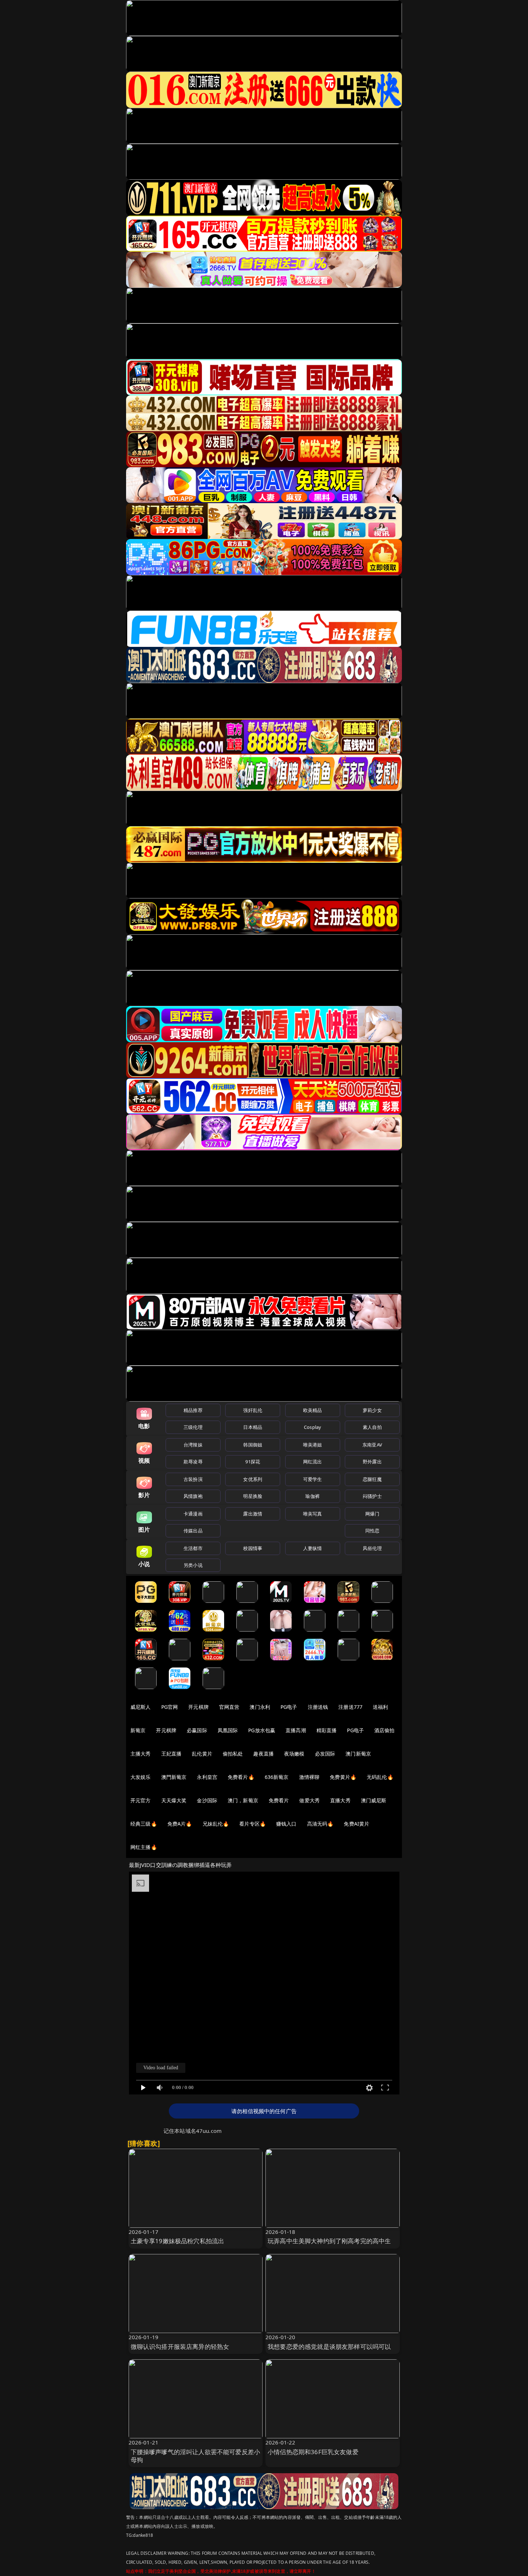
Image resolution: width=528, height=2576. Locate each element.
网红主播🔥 (144, 1847)
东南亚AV (372, 1445)
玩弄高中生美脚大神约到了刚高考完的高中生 (329, 2241)
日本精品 (253, 1427)
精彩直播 (327, 1730)
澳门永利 (260, 1707)
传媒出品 (193, 1531)
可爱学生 (313, 1479)
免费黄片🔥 (343, 1777)
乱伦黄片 (202, 1754)
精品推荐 (193, 1410)
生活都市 (193, 1548)
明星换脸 (253, 1496)
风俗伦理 (372, 1548)
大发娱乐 (141, 1777)
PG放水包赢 (262, 1730)
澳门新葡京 (358, 1754)
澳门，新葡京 (243, 1800)
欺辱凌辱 (193, 1462)
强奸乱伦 (253, 1410)
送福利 (380, 1707)
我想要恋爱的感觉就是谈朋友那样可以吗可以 (329, 2347)
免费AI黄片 (356, 1824)
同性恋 (372, 1531)
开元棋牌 (198, 1707)
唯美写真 (313, 1514)
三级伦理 (193, 1427)
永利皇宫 (207, 1777)
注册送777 (350, 1707)
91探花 (253, 1462)
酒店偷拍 (385, 1730)
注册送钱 (318, 1707)
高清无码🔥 (320, 1824)
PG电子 (289, 1707)
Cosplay (312, 1427)
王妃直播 (172, 1754)
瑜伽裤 (312, 1496)
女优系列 (253, 1479)
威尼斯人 (141, 1707)
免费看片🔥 (241, 1777)
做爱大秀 (309, 1800)
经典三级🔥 (144, 1824)
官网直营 (229, 1707)
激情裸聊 (309, 1777)
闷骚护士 (372, 1496)
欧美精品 (313, 1410)
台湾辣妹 (193, 1445)
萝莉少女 (372, 1410)
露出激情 (253, 1514)
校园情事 (253, 1548)
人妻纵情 (313, 1548)
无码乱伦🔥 (380, 1777)
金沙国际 (207, 1800)
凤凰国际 (228, 1730)
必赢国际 (197, 1730)
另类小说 (193, 1565)
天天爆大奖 (174, 1800)
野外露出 (372, 1462)
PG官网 (170, 1707)
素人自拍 (372, 1427)
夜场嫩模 (294, 1754)
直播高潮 (296, 1730)
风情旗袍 (193, 1496)
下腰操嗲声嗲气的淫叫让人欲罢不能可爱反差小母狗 (196, 2456)
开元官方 (141, 1800)
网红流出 (313, 1462)
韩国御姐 (253, 1445)
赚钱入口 (286, 1824)
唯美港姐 (313, 1445)
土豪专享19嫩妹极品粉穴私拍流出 (178, 2241)
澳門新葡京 (174, 1777)
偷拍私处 (233, 1754)
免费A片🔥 (180, 1824)
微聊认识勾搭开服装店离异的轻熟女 (180, 2347)
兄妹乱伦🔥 (216, 1824)
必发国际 (325, 1754)
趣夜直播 (263, 1754)
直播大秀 (340, 1800)
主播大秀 (141, 1754)
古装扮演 (193, 1479)
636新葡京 (277, 1777)
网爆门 (372, 1514)
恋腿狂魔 (372, 1479)
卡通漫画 (193, 1514)
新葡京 (138, 1730)
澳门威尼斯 (374, 1800)
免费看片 (279, 1800)
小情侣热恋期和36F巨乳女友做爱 (313, 2452)
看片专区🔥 (253, 1824)
